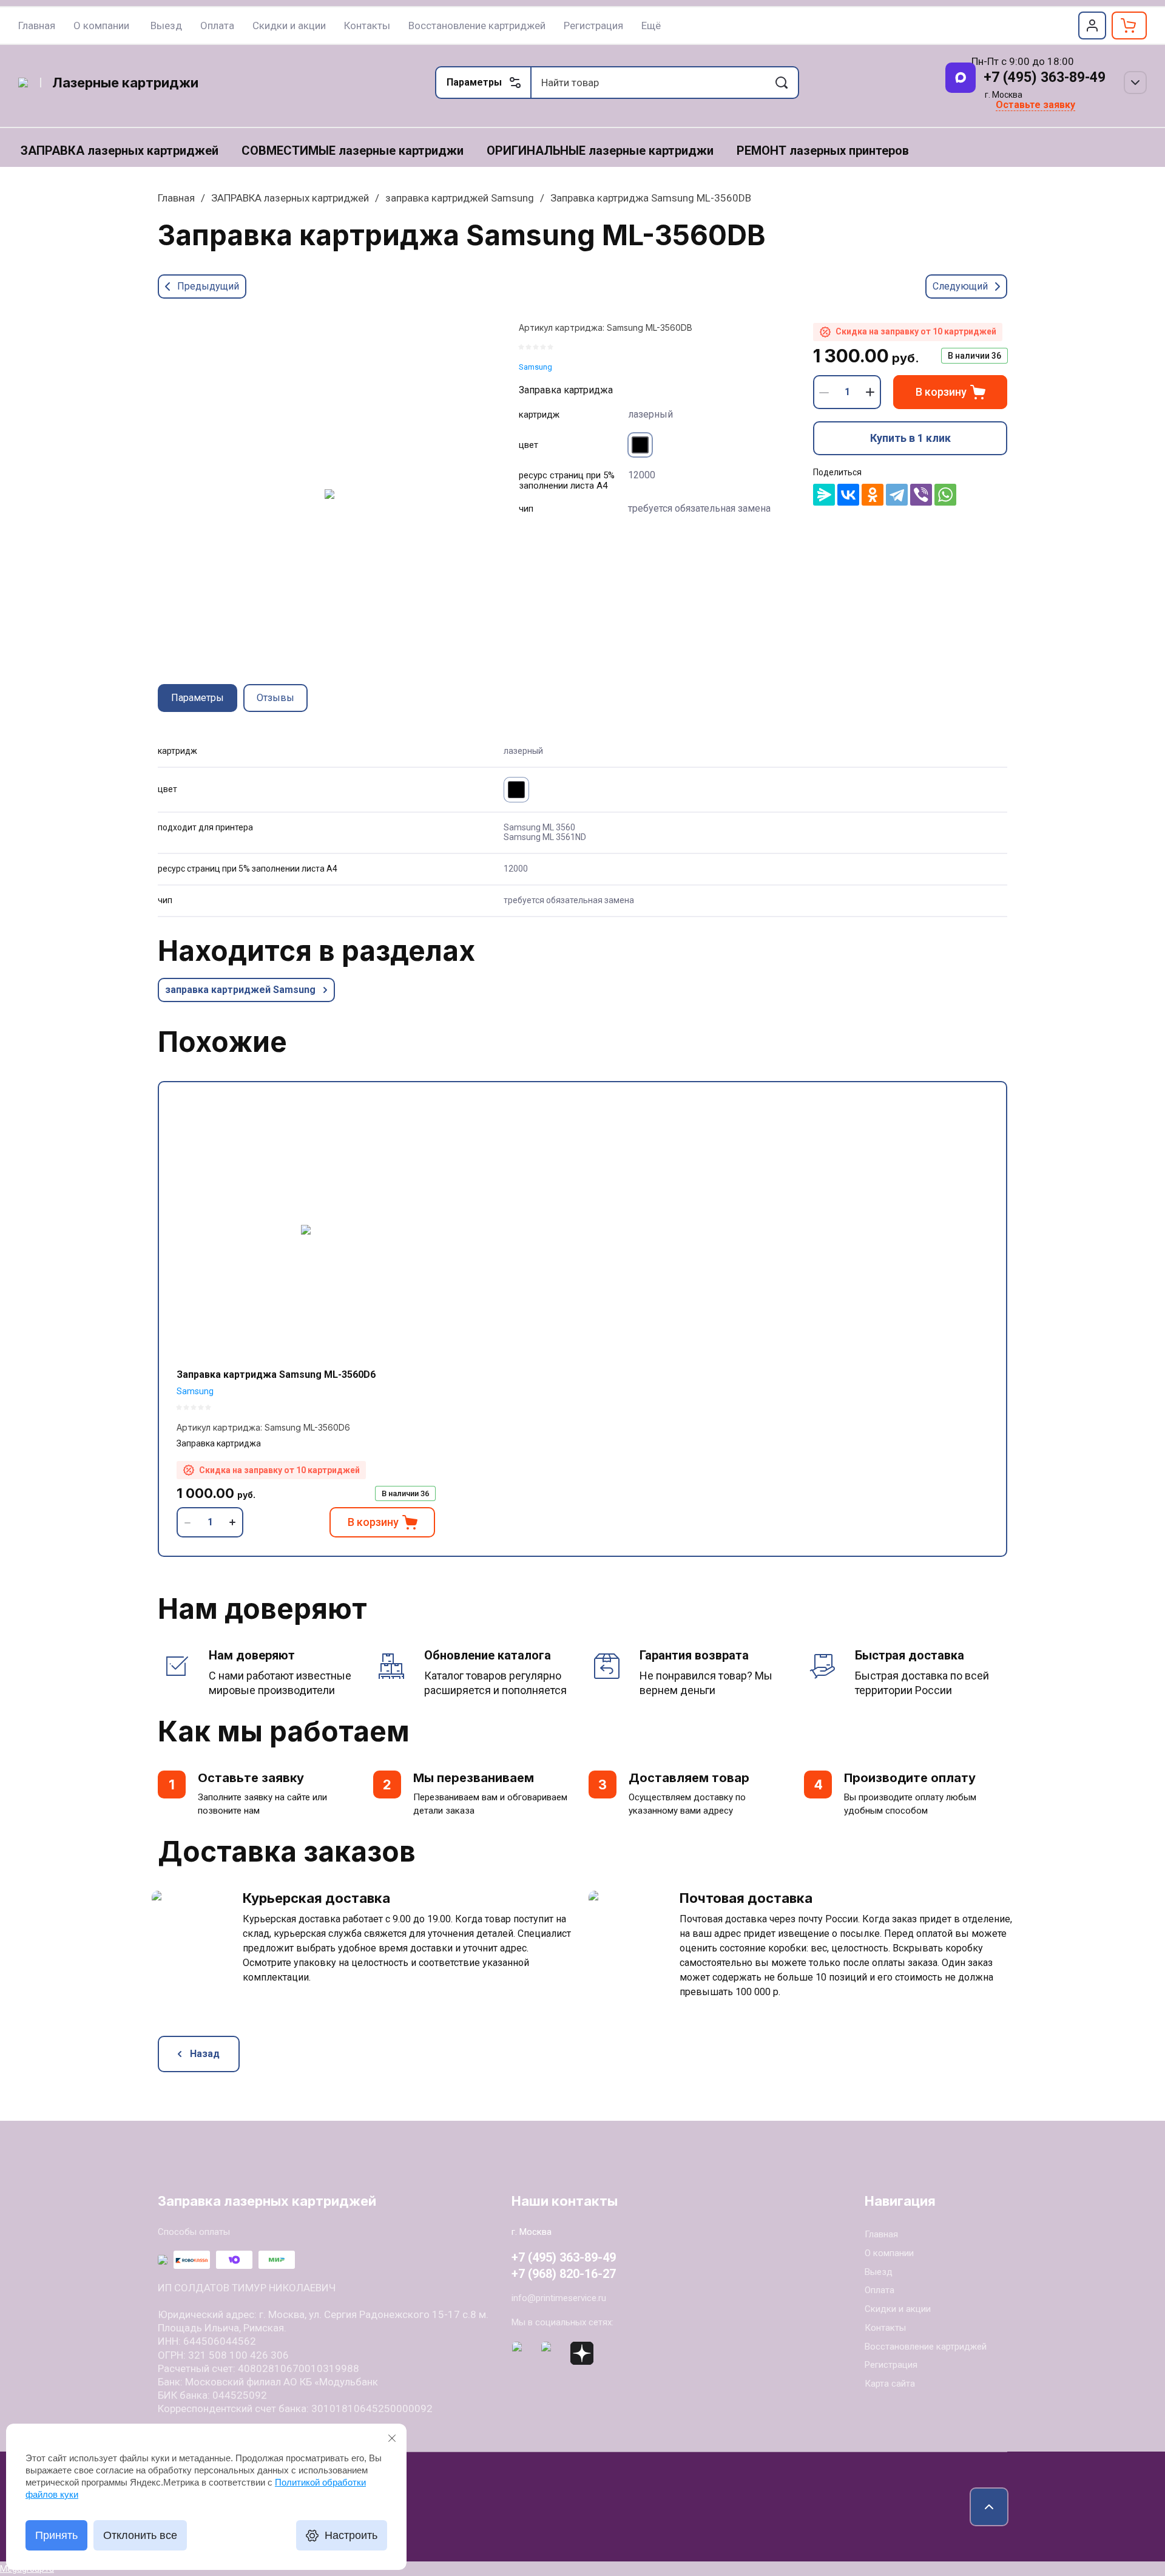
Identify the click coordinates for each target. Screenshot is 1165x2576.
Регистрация (891, 2365)
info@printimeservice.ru (559, 2298)
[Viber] (921, 495)
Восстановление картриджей (926, 2347)
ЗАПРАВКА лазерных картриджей (290, 198)
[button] (1092, 25)
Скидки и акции (898, 2309)
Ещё (651, 25)
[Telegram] (897, 495)
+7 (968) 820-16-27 (564, 2274)
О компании (889, 2253)
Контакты (885, 2328)
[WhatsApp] (945, 495)
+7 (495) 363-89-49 (1045, 77)
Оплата (880, 2290)
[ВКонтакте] (848, 495)
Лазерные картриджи (125, 83)
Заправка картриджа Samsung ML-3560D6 (276, 1374)
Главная (176, 198)
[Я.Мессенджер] (824, 495)
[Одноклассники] (873, 495)
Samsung (535, 367)
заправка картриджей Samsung (460, 198)
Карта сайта (890, 2384)
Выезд (879, 2272)
